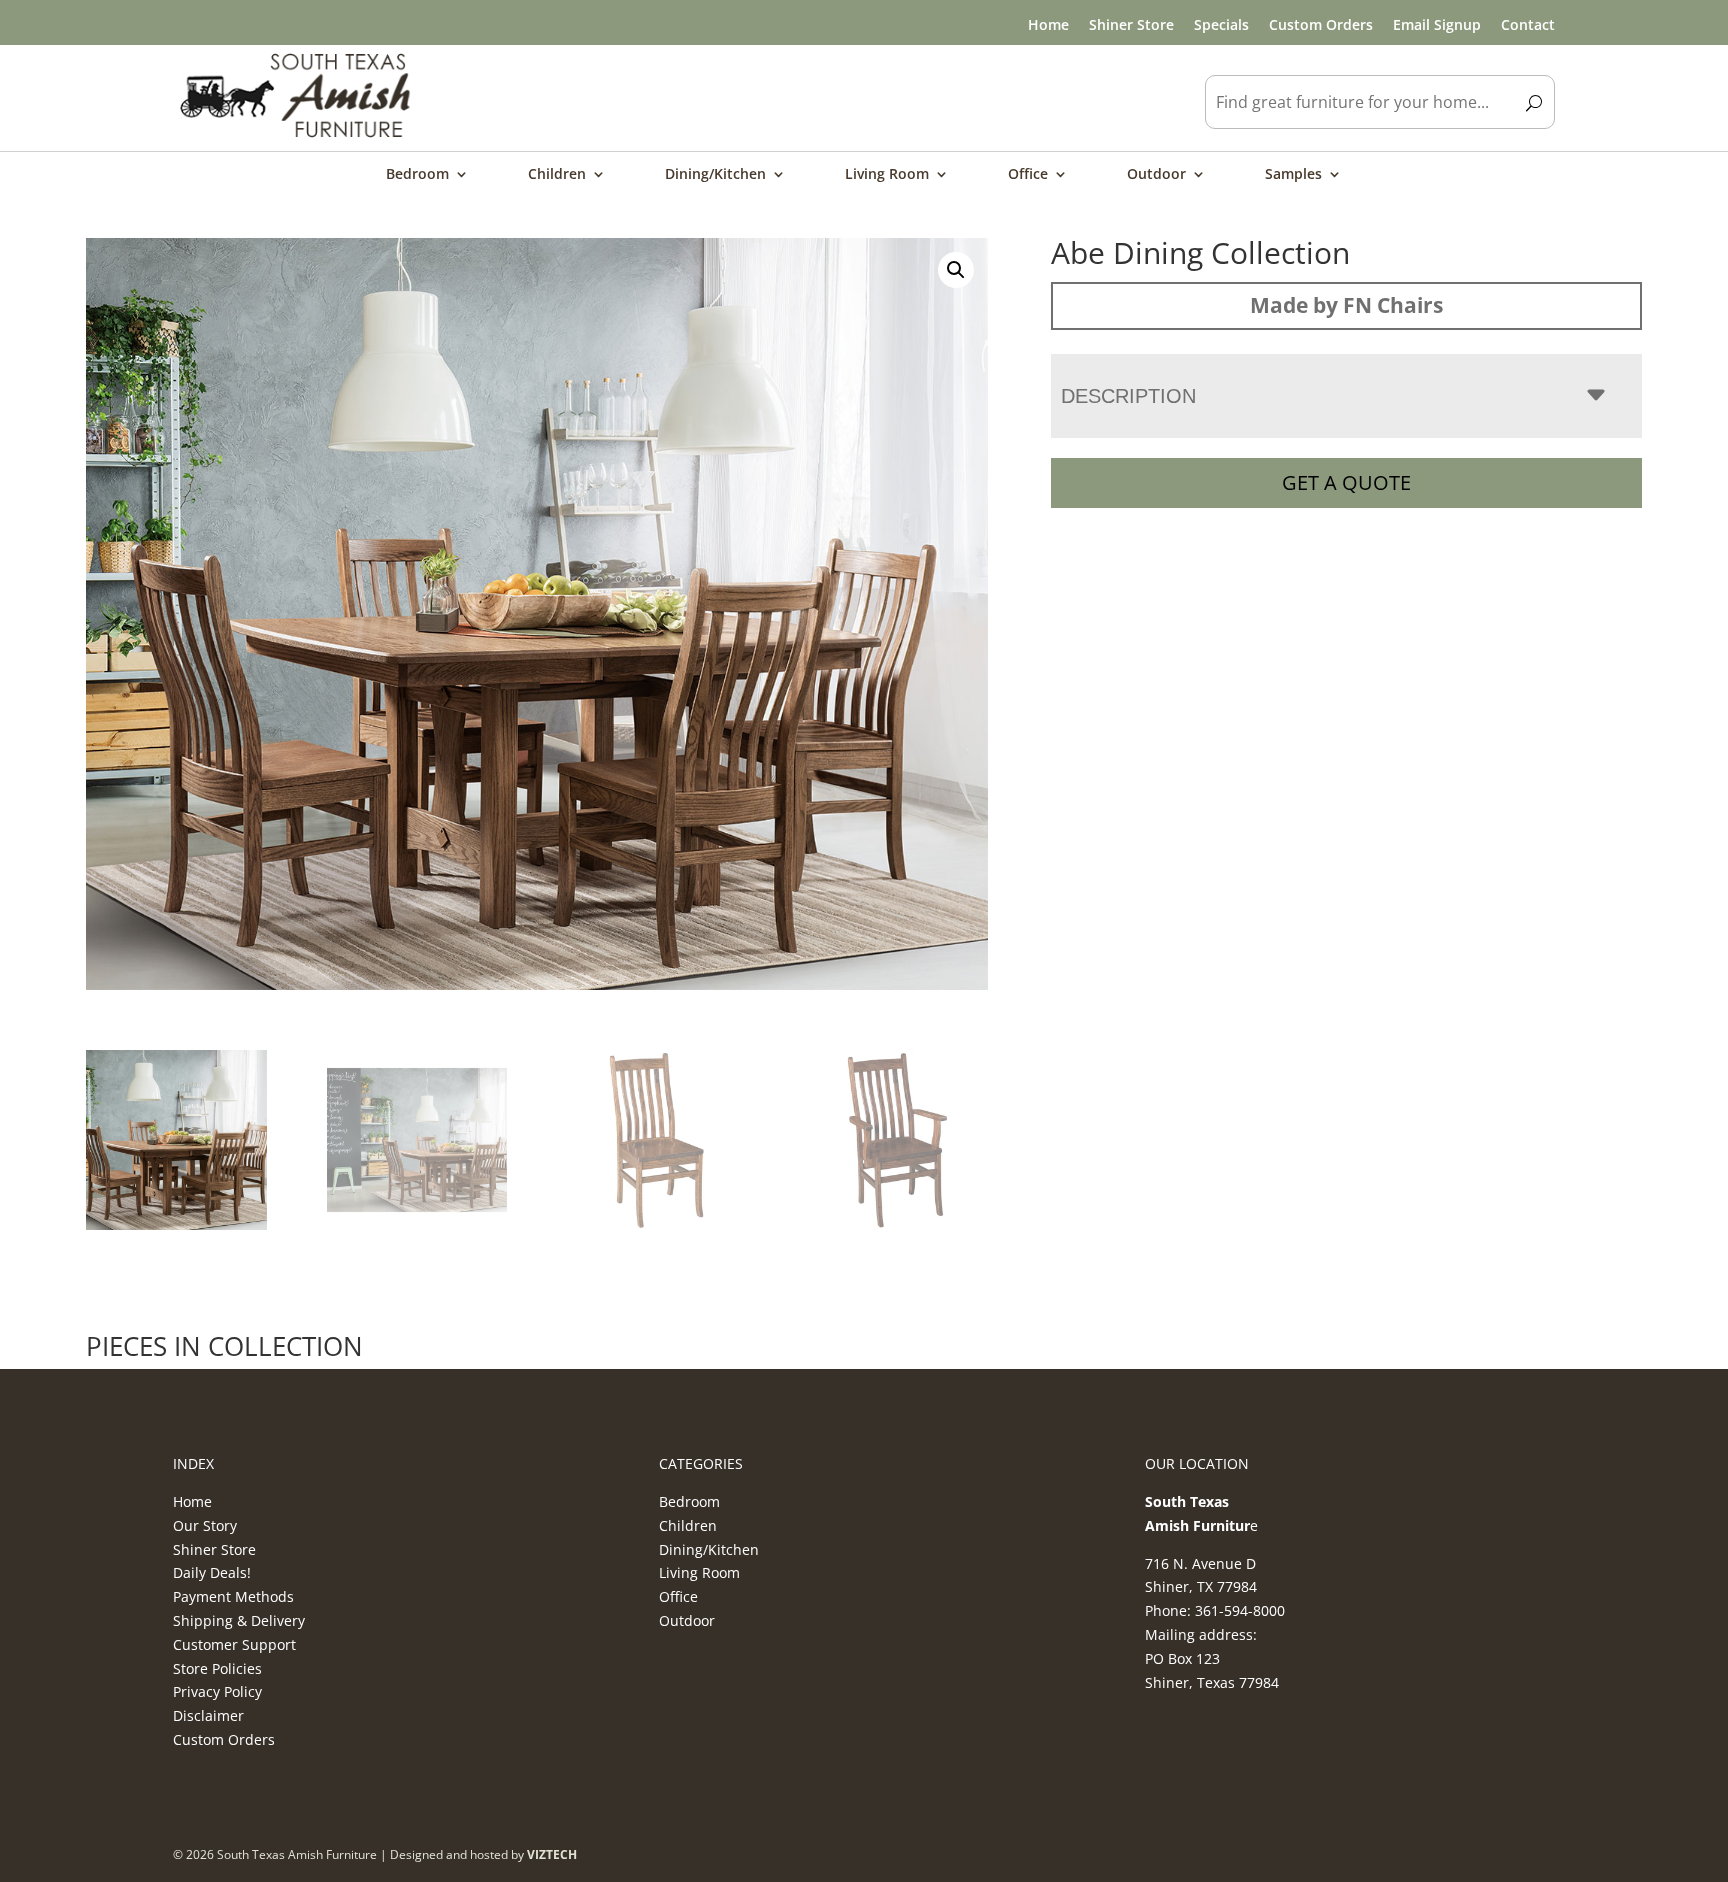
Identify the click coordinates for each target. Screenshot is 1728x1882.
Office (1028, 175)
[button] (956, 270)
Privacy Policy (217, 1691)
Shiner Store (1131, 24)
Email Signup (1437, 24)
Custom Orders (1321, 24)
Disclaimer (208, 1715)
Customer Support (234, 1644)
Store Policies (217, 1668)
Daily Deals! (212, 1572)
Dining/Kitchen (715, 175)
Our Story (205, 1525)
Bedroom (417, 175)
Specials (1221, 24)
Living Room (887, 175)
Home (1048, 24)
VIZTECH (552, 1854)
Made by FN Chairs (1346, 305)
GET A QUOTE (1346, 482)
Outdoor (1156, 175)
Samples (1293, 175)
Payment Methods (233, 1596)
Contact (1528, 24)
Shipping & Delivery (239, 1620)
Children (557, 175)
